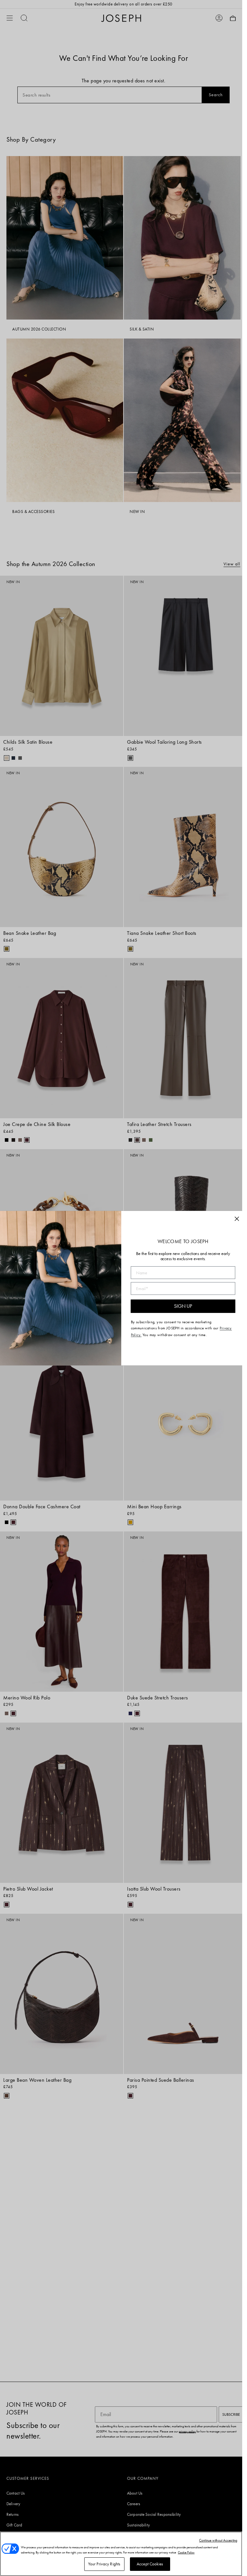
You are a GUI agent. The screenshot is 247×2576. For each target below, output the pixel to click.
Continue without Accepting (218, 2540)
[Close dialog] (237, 1219)
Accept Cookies (150, 2564)
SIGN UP (183, 1306)
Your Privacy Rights (104, 2564)
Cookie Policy (186, 2552)
